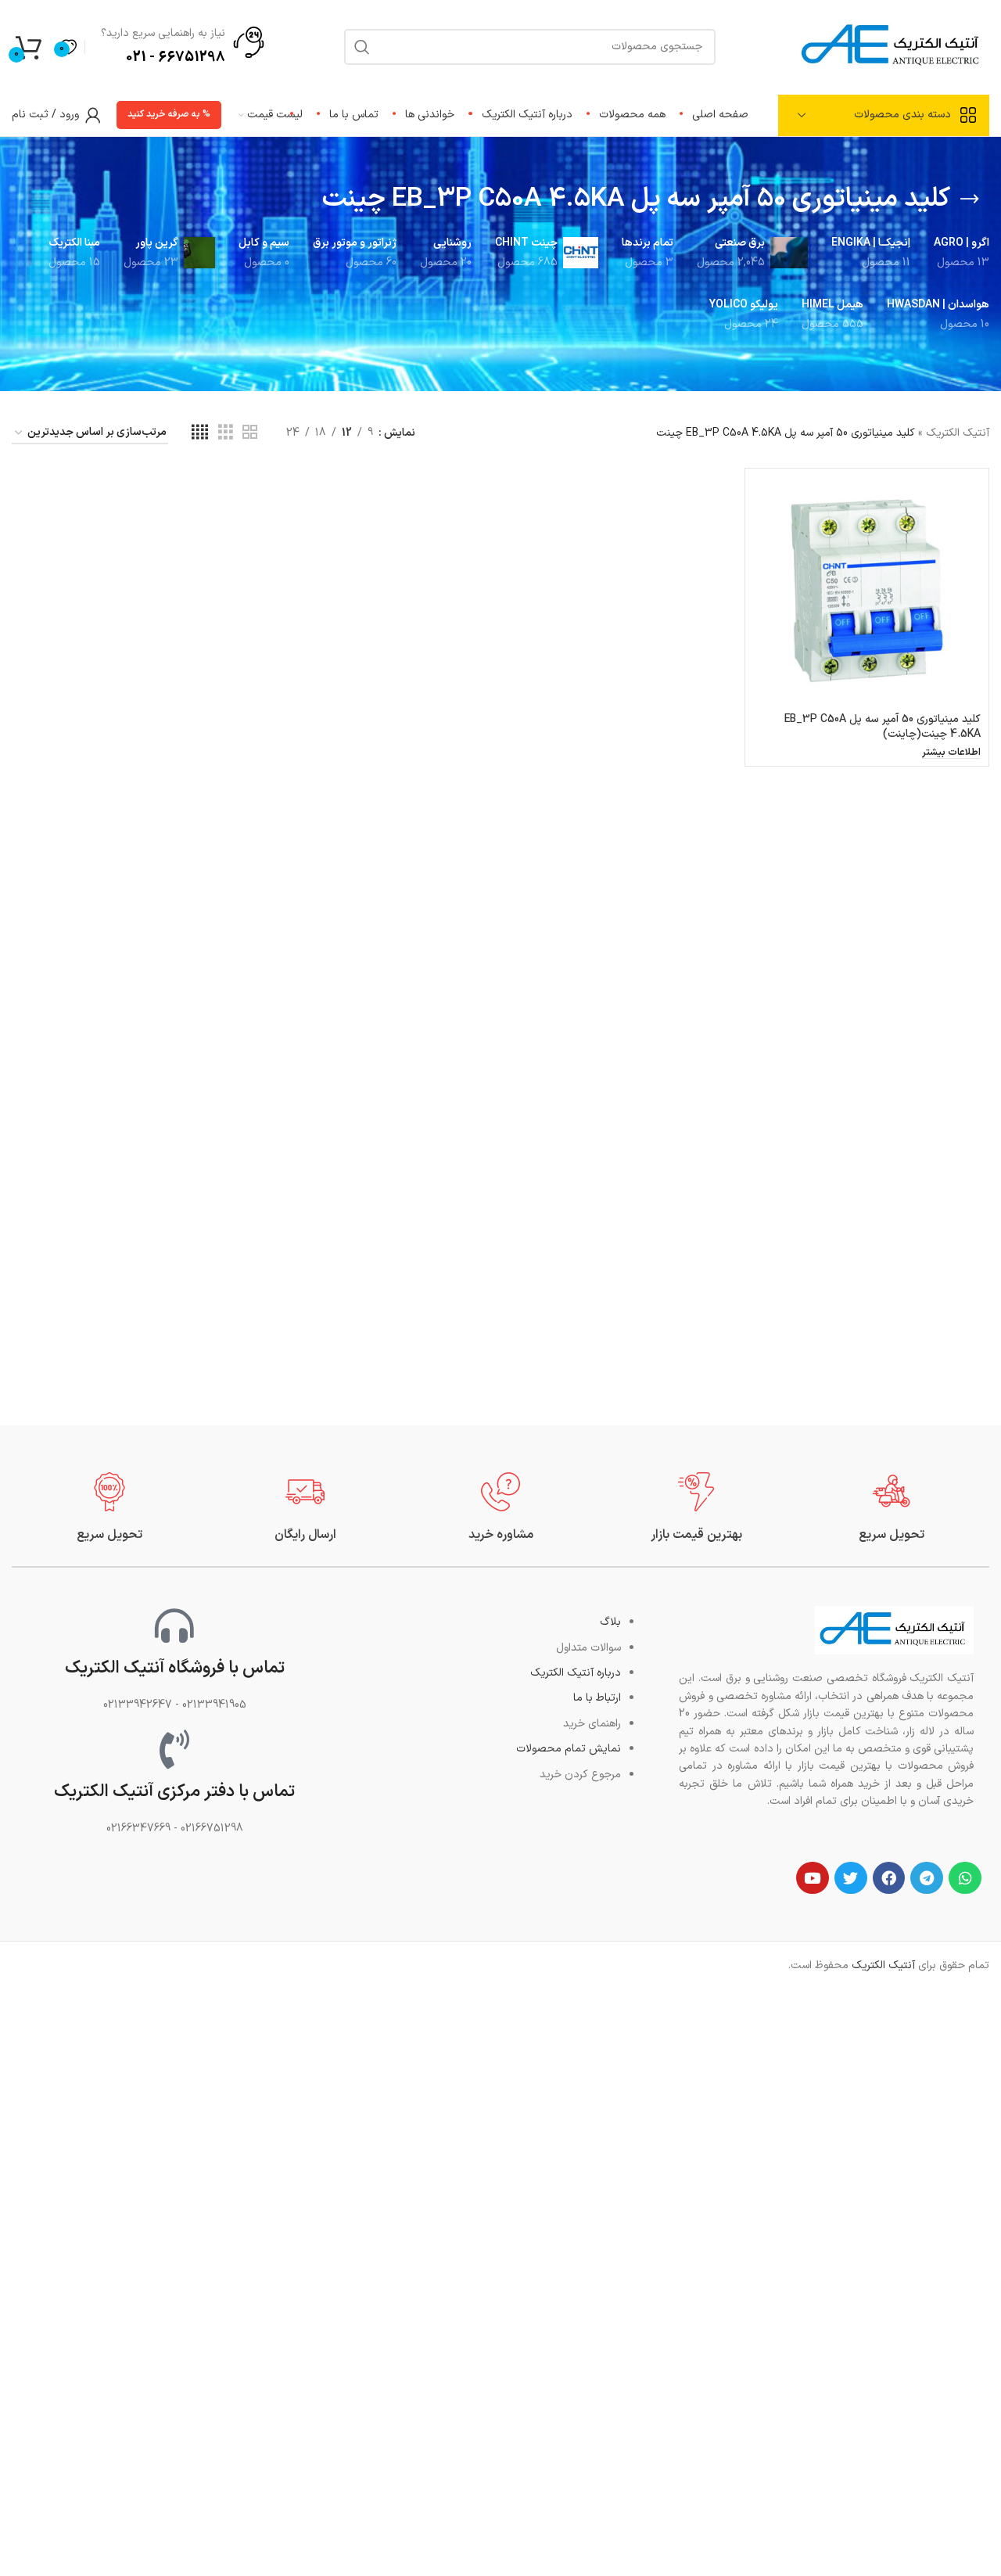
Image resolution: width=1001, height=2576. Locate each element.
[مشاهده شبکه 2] (250, 433)
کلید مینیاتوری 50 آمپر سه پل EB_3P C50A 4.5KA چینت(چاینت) (883, 727)
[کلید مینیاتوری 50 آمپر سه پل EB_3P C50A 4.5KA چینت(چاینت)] (867, 590)
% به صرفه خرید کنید (169, 114)
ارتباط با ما (597, 1698)
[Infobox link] (892, 1508)
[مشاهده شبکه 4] (200, 433)
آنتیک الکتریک (958, 433)
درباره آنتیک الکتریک (576, 1673)
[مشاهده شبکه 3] (226, 433)
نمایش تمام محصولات (569, 1749)
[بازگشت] (970, 199)
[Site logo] (892, 46)
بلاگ (610, 1622)
